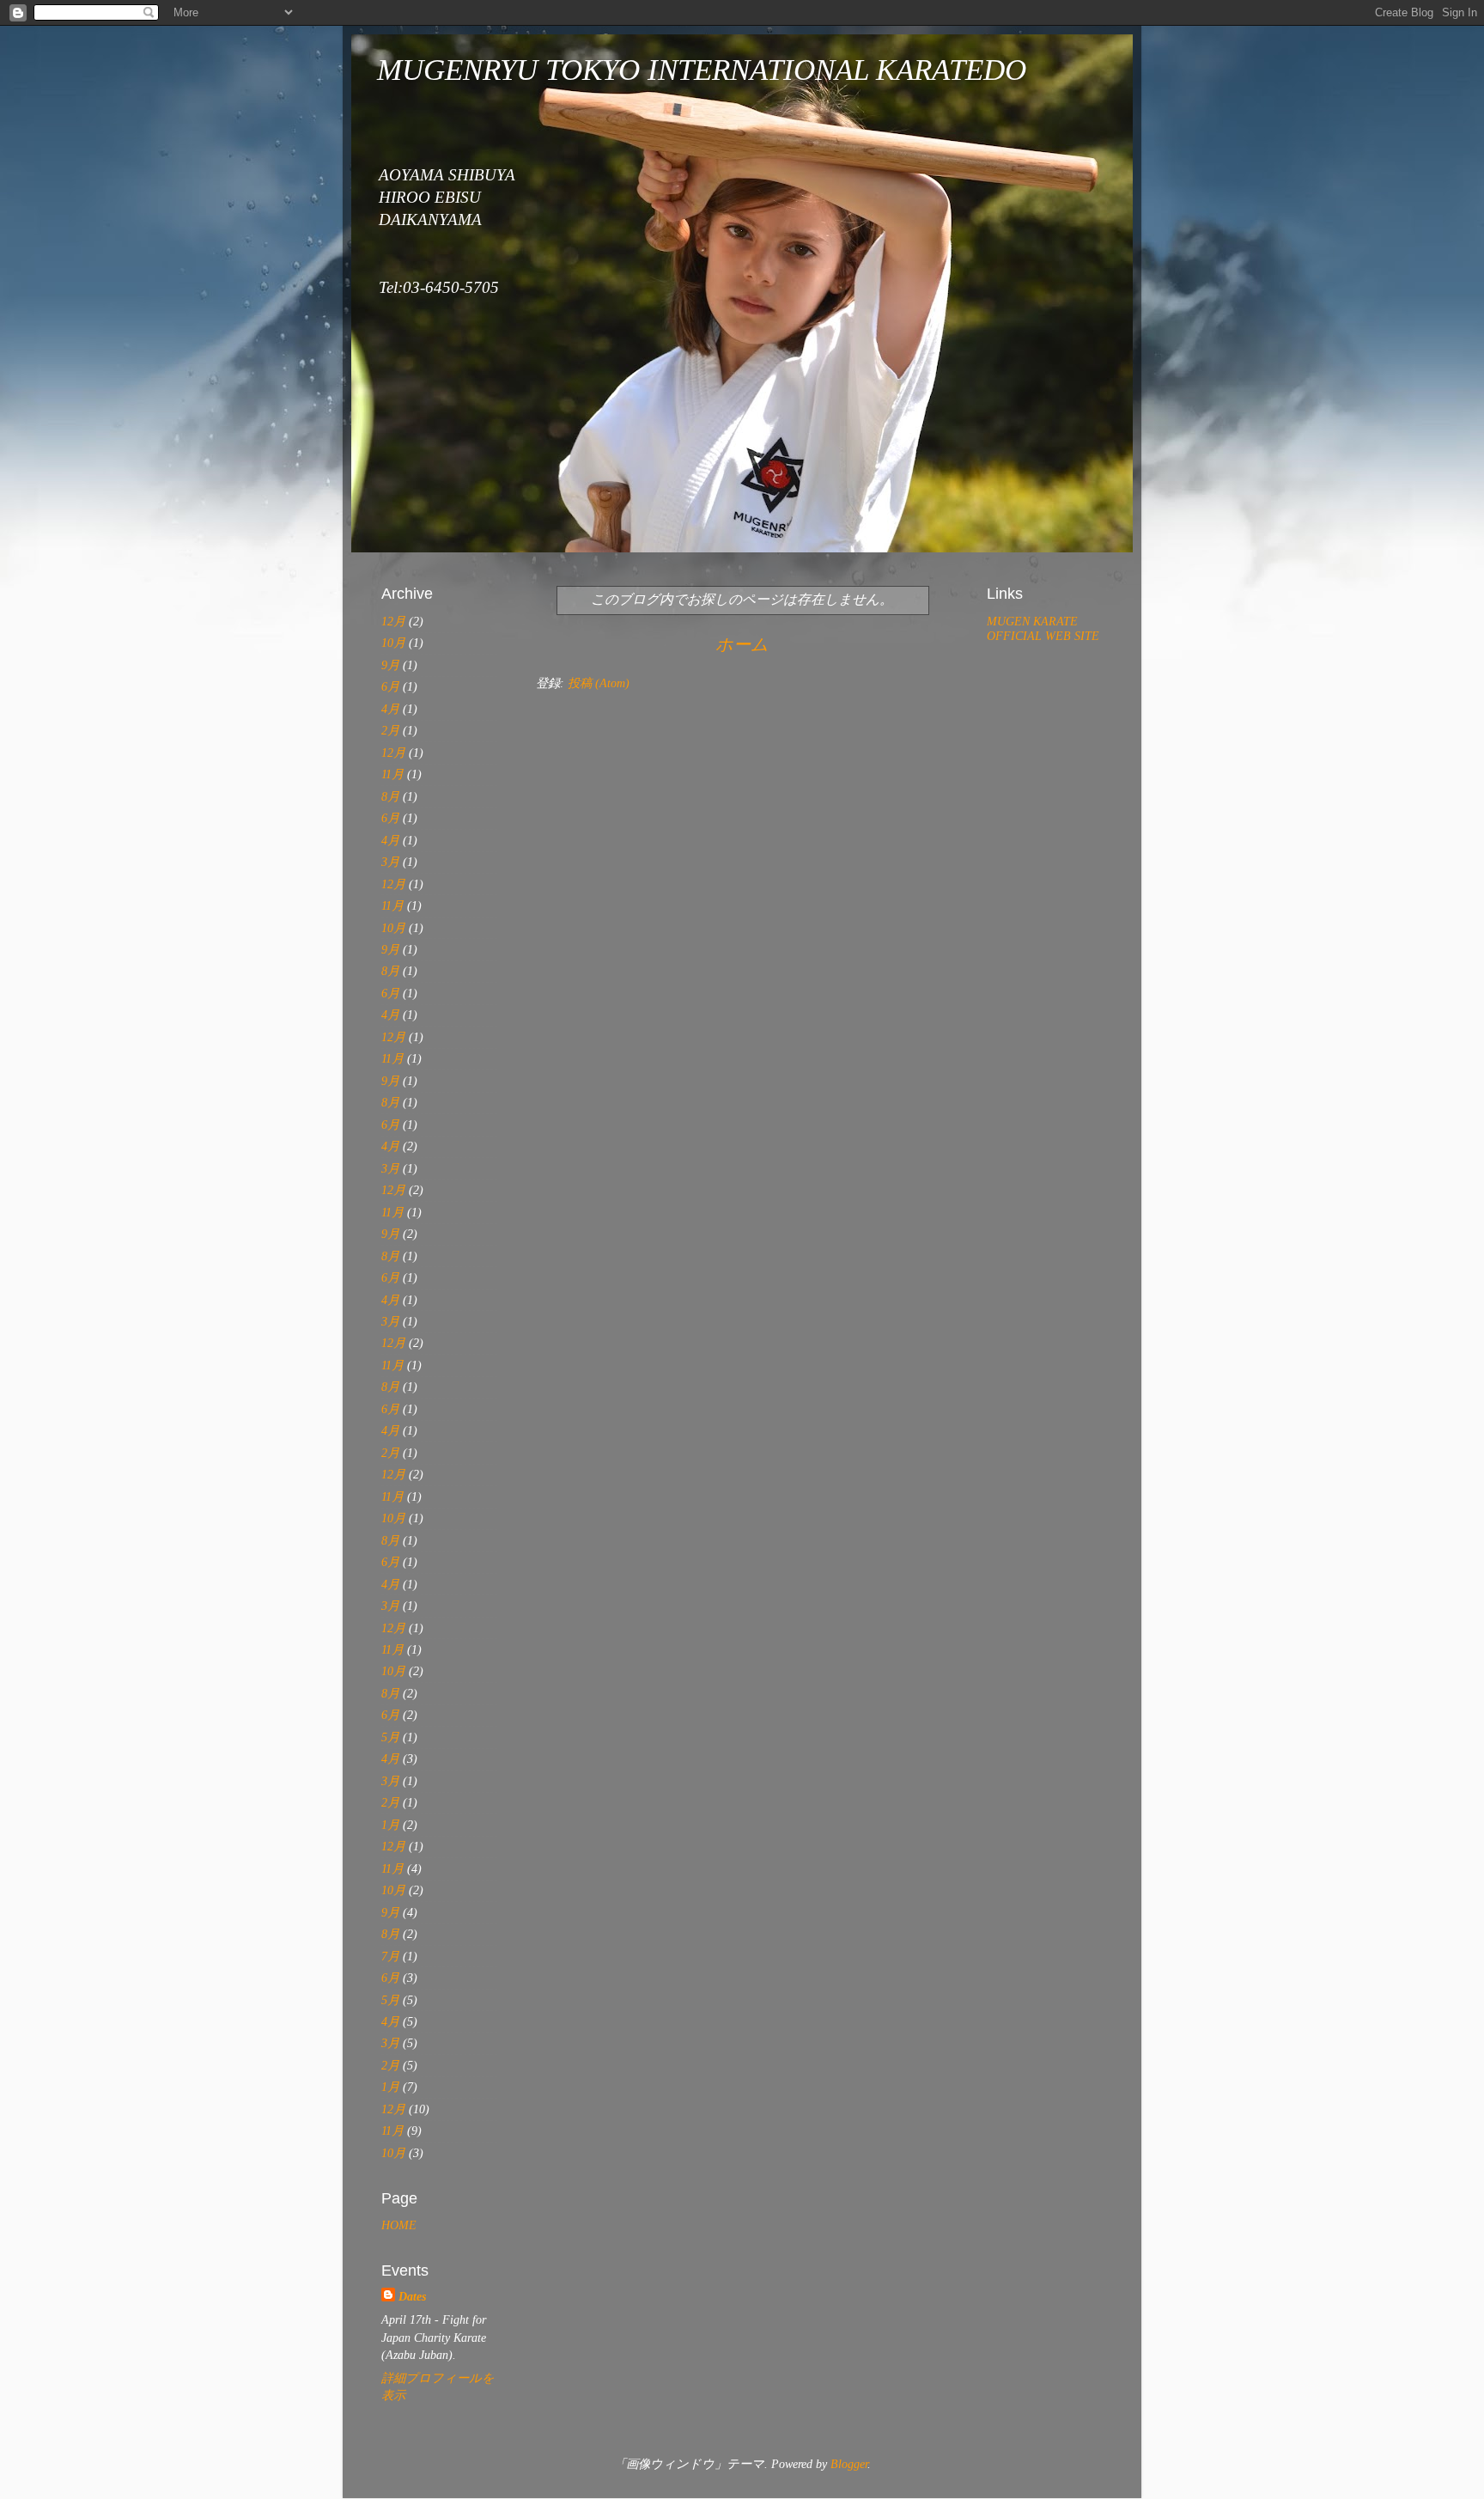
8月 (390, 796)
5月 (390, 1737)
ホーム (742, 644)
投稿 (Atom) (599, 683)
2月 (390, 730)
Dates (412, 2296)
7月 (390, 1956)
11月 (392, 774)
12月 (393, 621)
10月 (393, 643)
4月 (390, 709)
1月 (390, 1825)
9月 (390, 665)
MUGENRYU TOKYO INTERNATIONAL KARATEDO (702, 70)
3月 (390, 862)
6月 (390, 686)
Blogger (849, 2464)
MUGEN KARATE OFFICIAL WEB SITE (1043, 628)
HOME (399, 2225)
